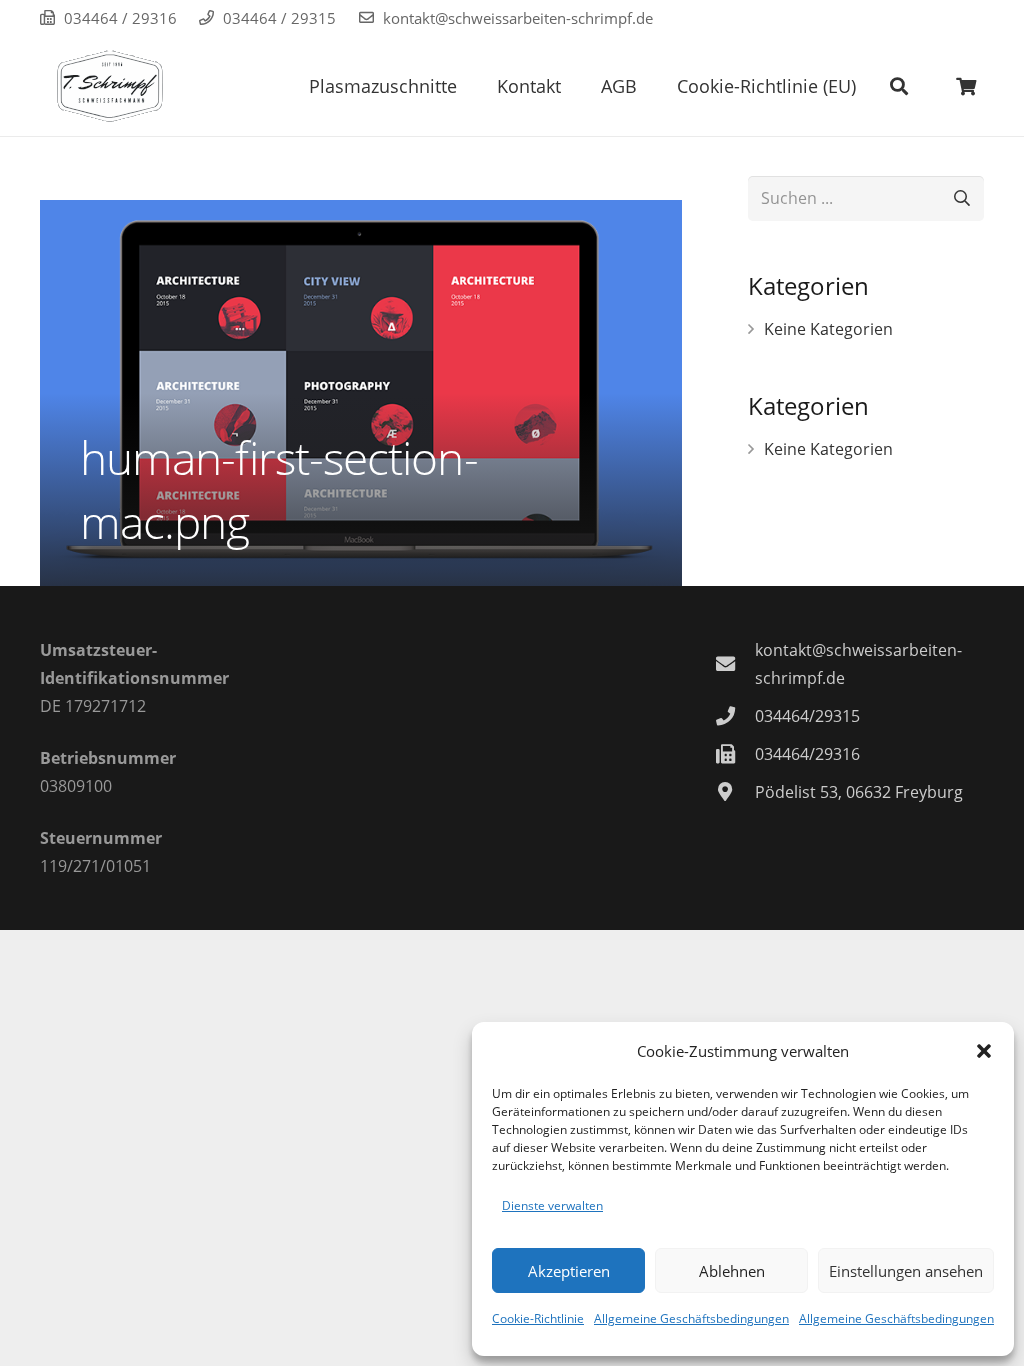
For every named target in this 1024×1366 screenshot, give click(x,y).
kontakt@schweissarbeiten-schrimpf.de (518, 18)
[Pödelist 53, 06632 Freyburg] (735, 791)
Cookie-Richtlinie (538, 1318)
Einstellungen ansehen (906, 1271)
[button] (984, 1051)
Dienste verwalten (552, 1205)
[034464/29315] (735, 715)
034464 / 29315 (279, 18)
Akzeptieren (569, 1271)
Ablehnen (732, 1271)
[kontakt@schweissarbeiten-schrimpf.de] (735, 663)
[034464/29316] (735, 753)
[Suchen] (899, 86)
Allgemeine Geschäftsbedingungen (691, 1318)
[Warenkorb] (966, 86)
